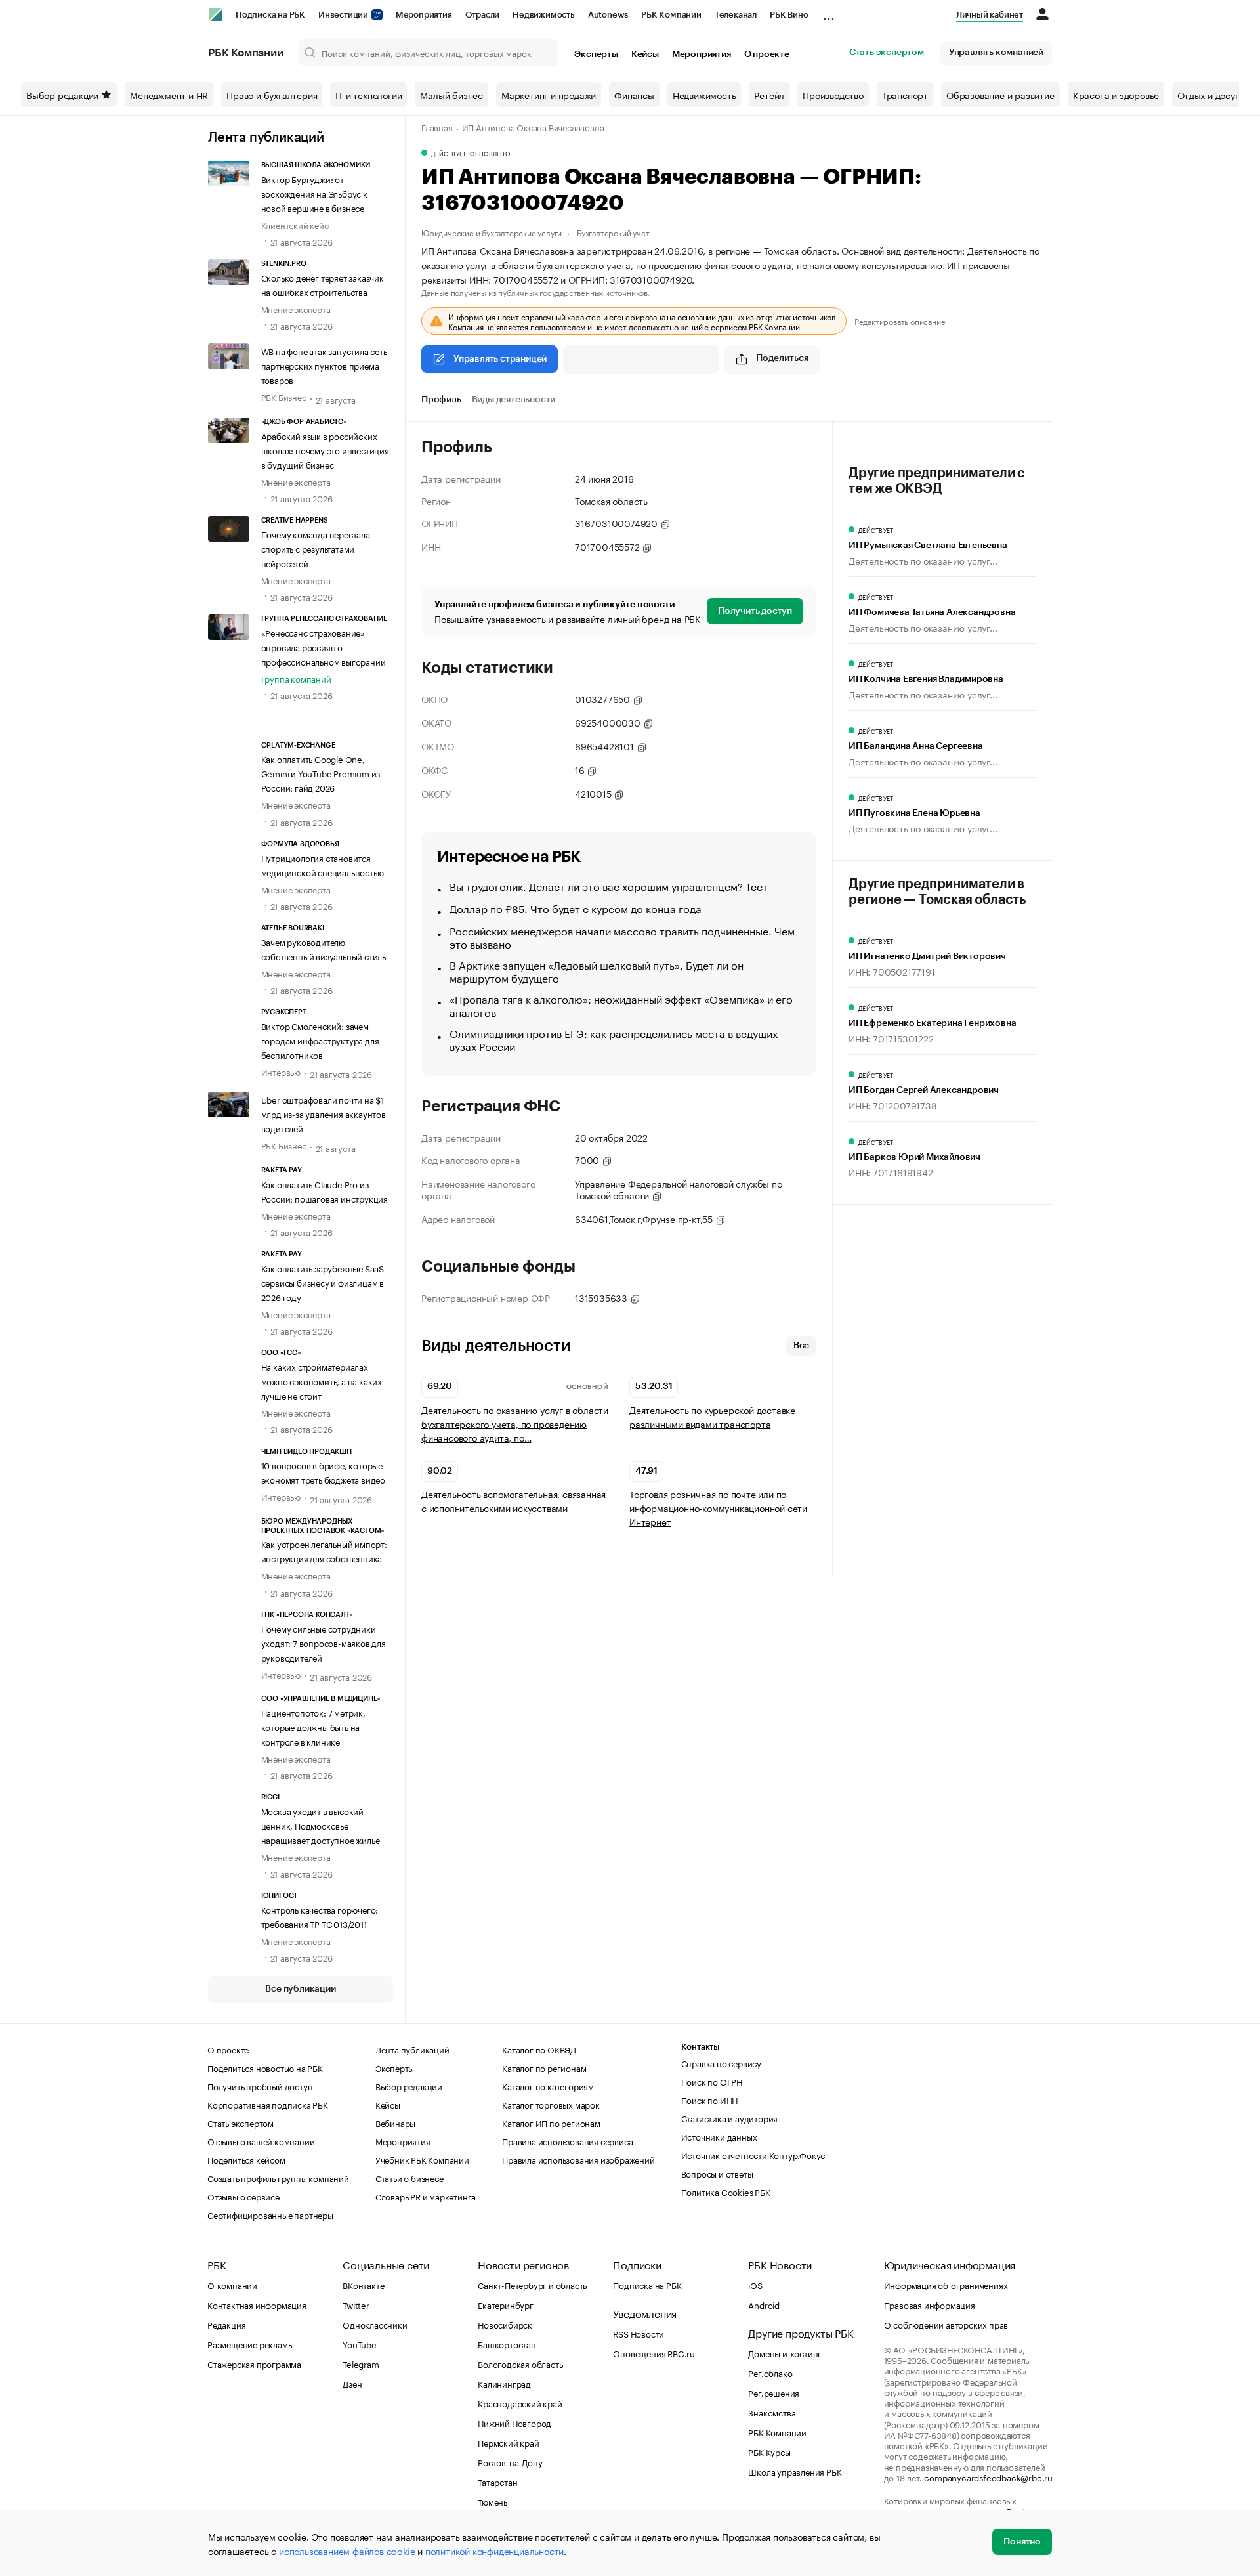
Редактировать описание (900, 321)
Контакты (701, 2047)
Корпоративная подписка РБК (268, 2104)
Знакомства (772, 2412)
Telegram (361, 2363)
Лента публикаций (266, 138)
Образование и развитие (1000, 95)
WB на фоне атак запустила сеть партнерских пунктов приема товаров (324, 365)
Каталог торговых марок (551, 2104)
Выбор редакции (62, 95)
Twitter (356, 2304)
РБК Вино (789, 15)
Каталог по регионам (544, 2067)
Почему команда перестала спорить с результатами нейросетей (316, 548)
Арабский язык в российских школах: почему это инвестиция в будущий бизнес (325, 450)
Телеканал (736, 15)
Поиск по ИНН (710, 2099)
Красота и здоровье (1116, 95)
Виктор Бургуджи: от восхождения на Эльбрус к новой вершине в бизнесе (314, 193)
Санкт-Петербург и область (532, 2285)
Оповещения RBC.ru (654, 2353)
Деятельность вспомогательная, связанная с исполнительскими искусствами (514, 1501)
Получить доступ (755, 611)
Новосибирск (505, 2324)
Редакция (226, 2324)
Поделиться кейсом (246, 2159)
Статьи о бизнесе (409, 2178)
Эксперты (596, 54)
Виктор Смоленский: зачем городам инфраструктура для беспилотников (320, 1040)
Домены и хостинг (785, 2353)
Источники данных (719, 2136)
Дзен (352, 2383)
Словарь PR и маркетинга (426, 2196)
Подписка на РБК (270, 15)
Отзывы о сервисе (243, 2196)
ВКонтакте (363, 2285)
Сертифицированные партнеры (270, 2214)
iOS (755, 2285)
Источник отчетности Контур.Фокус (753, 2155)
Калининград (504, 2383)
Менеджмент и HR (169, 95)
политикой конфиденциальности (494, 2550)
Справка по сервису (721, 2063)
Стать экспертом (887, 53)
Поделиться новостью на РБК (265, 2067)
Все (801, 1346)
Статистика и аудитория (730, 2118)
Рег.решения (774, 2392)
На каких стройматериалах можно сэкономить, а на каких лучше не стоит (322, 1381)
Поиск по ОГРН (712, 2081)
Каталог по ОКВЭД (539, 2049)
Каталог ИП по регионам (551, 2122)
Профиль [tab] (441, 400)
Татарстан (497, 2481)
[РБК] (216, 14)
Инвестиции (344, 15)
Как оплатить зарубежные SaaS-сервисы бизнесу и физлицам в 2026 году (324, 1282)
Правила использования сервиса (567, 2141)
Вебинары (395, 2122)
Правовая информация (930, 2304)
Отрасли (483, 15)
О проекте (767, 54)
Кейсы (645, 54)
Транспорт (905, 95)
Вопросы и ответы (717, 2173)
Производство (833, 95)
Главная (437, 127)
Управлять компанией (996, 53)
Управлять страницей (500, 359)
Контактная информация (257, 2304)
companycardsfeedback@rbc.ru (988, 2477)
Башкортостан (507, 2344)
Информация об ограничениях (946, 2285)
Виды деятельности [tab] (514, 400)
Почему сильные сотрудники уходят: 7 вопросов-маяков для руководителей (324, 1642)
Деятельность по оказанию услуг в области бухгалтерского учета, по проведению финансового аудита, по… (515, 1424)
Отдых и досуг (1208, 95)
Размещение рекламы (250, 2344)
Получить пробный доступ (260, 2086)
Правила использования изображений (578, 2159)
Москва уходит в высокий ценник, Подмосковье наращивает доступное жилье (321, 1825)
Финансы (634, 95)
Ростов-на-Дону (510, 2462)
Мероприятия (424, 15)
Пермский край (508, 2442)
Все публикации (300, 1989)
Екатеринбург (506, 2304)
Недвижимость (544, 15)
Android (764, 2304)
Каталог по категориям (548, 2086)
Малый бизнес (451, 95)
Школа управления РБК (795, 2471)
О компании (232, 2285)
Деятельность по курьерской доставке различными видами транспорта (712, 1417)
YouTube (360, 2344)
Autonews (608, 15)
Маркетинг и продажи (549, 95)
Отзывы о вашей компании (261, 2141)
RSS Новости (639, 2333)
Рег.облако (770, 2372)
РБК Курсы (769, 2451)
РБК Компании (671, 15)
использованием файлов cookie (347, 2550)
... (829, 12)
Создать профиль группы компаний (278, 2178)
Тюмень (493, 2501)
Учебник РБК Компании (422, 2159)
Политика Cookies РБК (726, 2191)
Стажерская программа (254, 2363)
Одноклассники (375, 2324)
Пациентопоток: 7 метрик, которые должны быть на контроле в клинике (313, 1727)
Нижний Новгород (514, 2422)
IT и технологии (368, 95)
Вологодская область (520, 2363)
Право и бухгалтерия (272, 95)
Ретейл (769, 95)
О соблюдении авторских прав (946, 2324)
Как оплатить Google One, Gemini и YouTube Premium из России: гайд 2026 (321, 773)
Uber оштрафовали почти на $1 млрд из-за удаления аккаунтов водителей (324, 1113)
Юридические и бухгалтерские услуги (492, 232)
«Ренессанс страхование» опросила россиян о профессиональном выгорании (324, 647)
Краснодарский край (520, 2403)
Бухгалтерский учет (613, 232)
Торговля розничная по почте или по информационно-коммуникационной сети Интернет (718, 1508)
